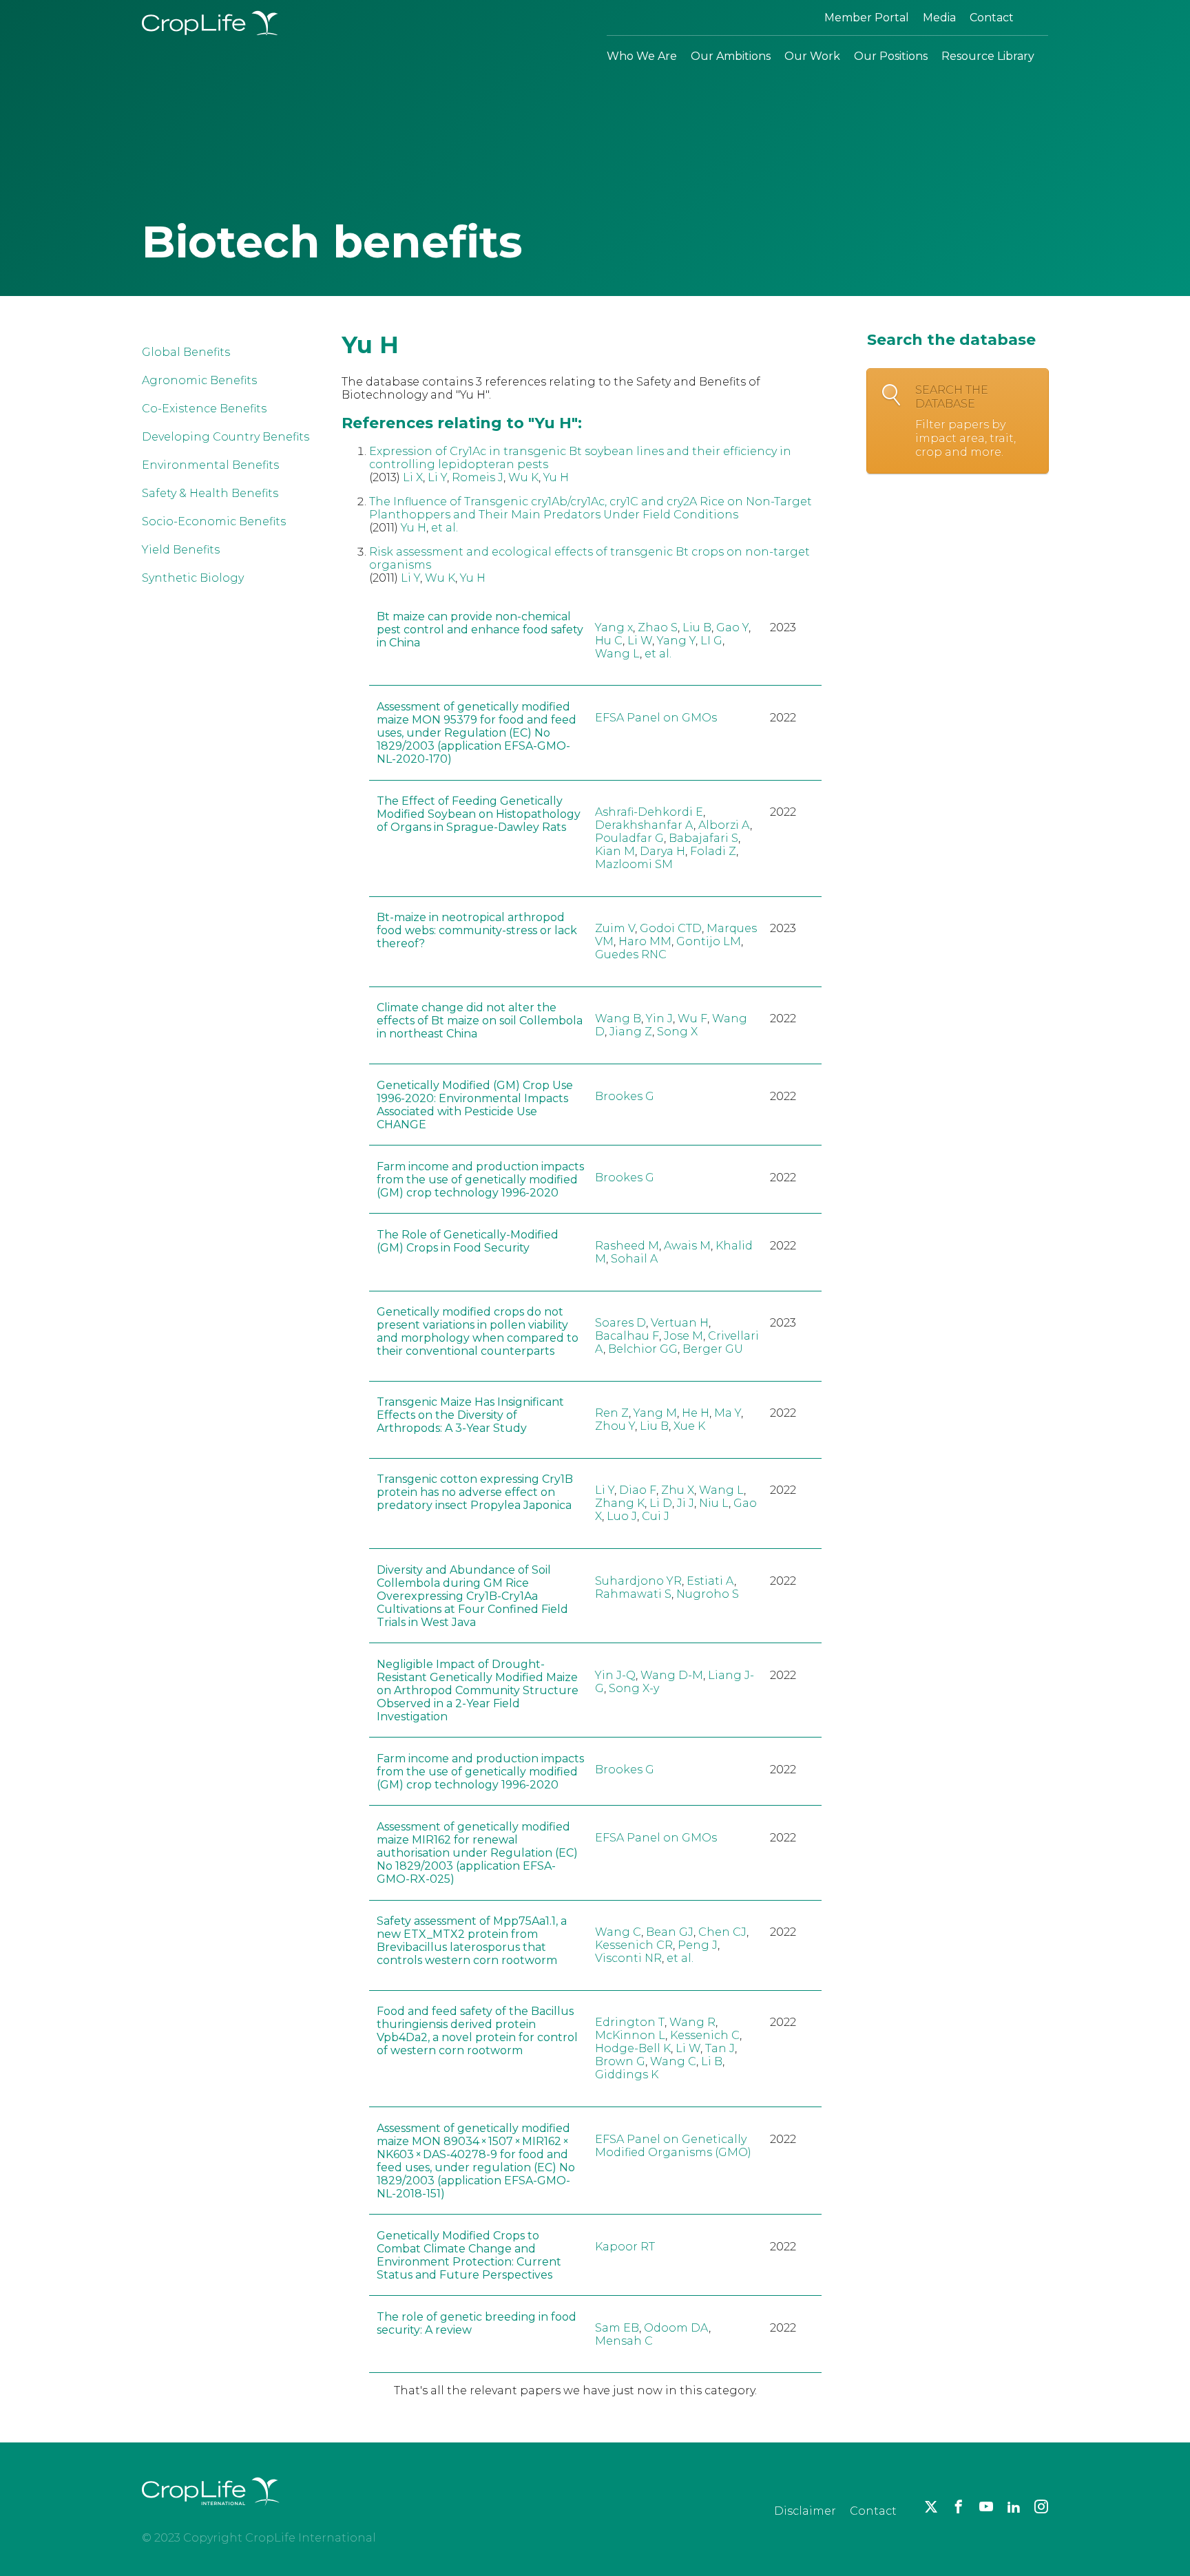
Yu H (556, 477)
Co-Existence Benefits (204, 409)
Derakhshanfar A (644, 825)
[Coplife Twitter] (931, 2506)
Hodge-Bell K (633, 2048)
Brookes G (625, 1096)
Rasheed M (627, 1246)
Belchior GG (643, 1349)
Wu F (692, 1018)
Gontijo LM (709, 941)
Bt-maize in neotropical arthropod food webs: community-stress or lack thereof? (477, 930)
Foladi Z (713, 851)
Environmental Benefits (210, 465)
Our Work (812, 56)
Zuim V (615, 928)
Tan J (720, 2048)
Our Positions (891, 56)
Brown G (620, 2061)
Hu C (609, 641)
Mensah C (624, 2341)
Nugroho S (708, 1594)
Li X (413, 477)
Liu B (697, 627)
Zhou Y (615, 1426)
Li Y (437, 477)
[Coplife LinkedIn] (1014, 2506)
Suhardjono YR (638, 1581)
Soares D (620, 1323)
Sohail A (634, 1259)
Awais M (687, 1246)
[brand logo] (211, 2514)
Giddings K (627, 2074)
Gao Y (732, 627)
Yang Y (676, 641)
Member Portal (867, 18)
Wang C (618, 1932)
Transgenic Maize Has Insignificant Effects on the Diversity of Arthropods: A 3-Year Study (470, 1415)
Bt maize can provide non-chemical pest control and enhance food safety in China (480, 630)
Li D (661, 1503)
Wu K (523, 477)
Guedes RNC (631, 954)
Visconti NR (628, 1958)
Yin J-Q (615, 1675)
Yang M (655, 1413)
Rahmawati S (633, 1594)
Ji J (686, 1503)
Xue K (689, 1426)
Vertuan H (680, 1323)
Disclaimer (805, 2511)
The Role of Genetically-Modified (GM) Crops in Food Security (468, 1241)
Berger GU (713, 1349)
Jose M (683, 1336)
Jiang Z (631, 1032)
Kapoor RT (625, 2247)
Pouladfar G (629, 838)
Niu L (714, 1503)
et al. (445, 528)
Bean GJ (670, 1932)
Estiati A (710, 1581)
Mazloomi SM (634, 864)
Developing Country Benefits (226, 437)
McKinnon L (630, 2035)
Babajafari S (703, 838)
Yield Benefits (181, 550)
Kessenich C (705, 2035)
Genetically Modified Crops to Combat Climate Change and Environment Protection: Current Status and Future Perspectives (469, 2255)
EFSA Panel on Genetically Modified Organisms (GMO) (673, 2146)
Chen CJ (722, 1932)
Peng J (698, 1945)
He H (696, 1413)
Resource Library (988, 56)
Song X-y (634, 1688)
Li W (640, 641)
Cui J (656, 1516)
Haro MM (645, 941)
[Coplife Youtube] (986, 2506)
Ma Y (728, 1413)
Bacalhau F (627, 1336)
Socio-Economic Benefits (214, 521)
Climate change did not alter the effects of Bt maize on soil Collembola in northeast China (480, 1021)
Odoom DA (676, 2328)
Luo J (622, 1516)
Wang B (618, 1018)
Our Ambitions (731, 56)
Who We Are (642, 56)
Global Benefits (186, 352)
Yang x (614, 627)
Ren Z (612, 1413)
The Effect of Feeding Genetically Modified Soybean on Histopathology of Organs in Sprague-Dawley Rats (479, 814)
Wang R (692, 2022)
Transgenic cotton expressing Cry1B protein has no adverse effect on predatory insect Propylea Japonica (475, 1492)
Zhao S (658, 627)
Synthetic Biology (193, 578)
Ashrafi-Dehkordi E (649, 812)
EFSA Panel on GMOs (656, 718)
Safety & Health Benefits (210, 493)
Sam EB (617, 2328)
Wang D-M (672, 1675)
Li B (712, 2061)
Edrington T (630, 2022)
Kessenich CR (634, 1945)
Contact (992, 18)
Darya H (662, 851)
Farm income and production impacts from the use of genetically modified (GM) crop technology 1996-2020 (480, 1180)
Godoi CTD (671, 928)
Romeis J (478, 477)
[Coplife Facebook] (959, 2506)
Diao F (638, 1490)
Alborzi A (724, 825)
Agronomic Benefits (199, 380)
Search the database (965, 421)
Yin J (659, 1018)
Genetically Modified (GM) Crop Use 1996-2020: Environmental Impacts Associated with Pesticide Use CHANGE (475, 1105)
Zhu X (678, 1490)
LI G (711, 641)
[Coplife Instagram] (1041, 2506)
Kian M (615, 851)
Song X (677, 1032)
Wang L (617, 654)
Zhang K (620, 1503)
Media (939, 18)
